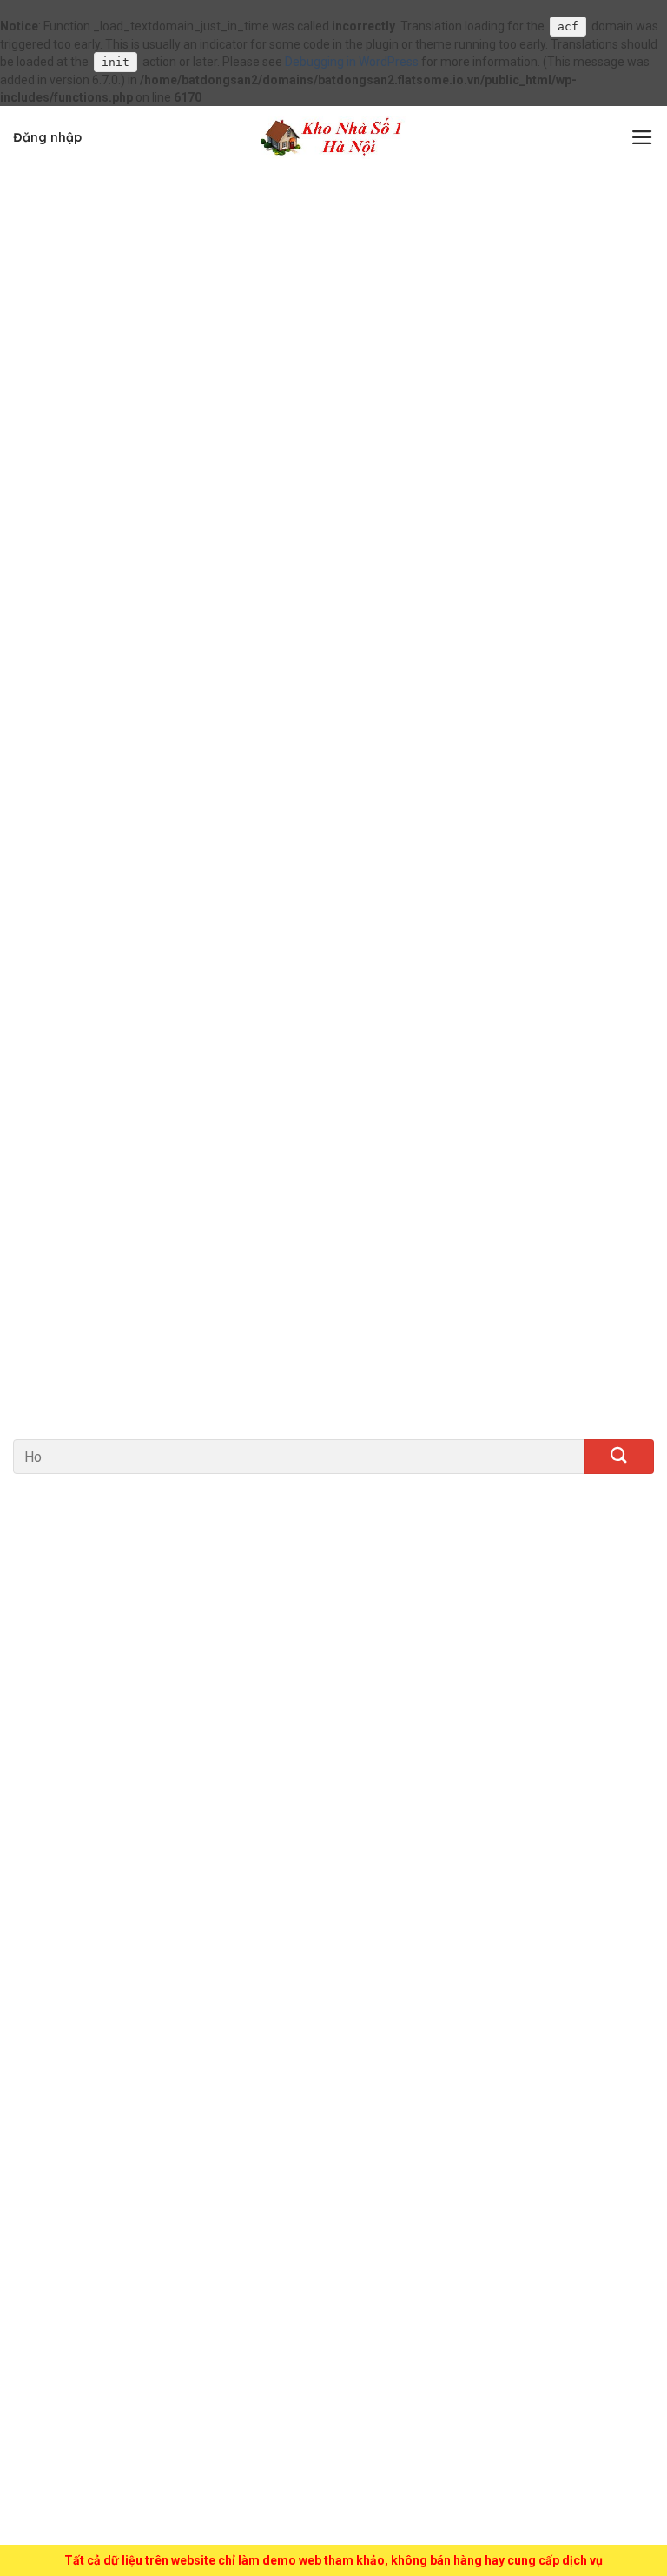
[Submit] (619, 1457)
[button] (642, 137)
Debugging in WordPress (352, 62)
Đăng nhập (47, 137)
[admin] (334, 138)
